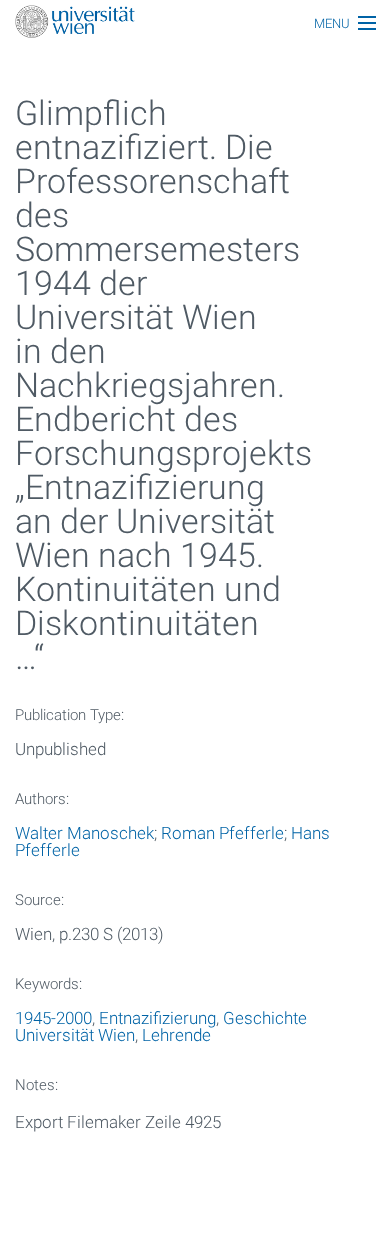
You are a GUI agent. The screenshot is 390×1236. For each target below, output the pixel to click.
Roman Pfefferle (222, 833)
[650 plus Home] (195, 23)
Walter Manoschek (84, 833)
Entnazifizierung (157, 1018)
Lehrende (176, 1035)
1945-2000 (53, 1018)
